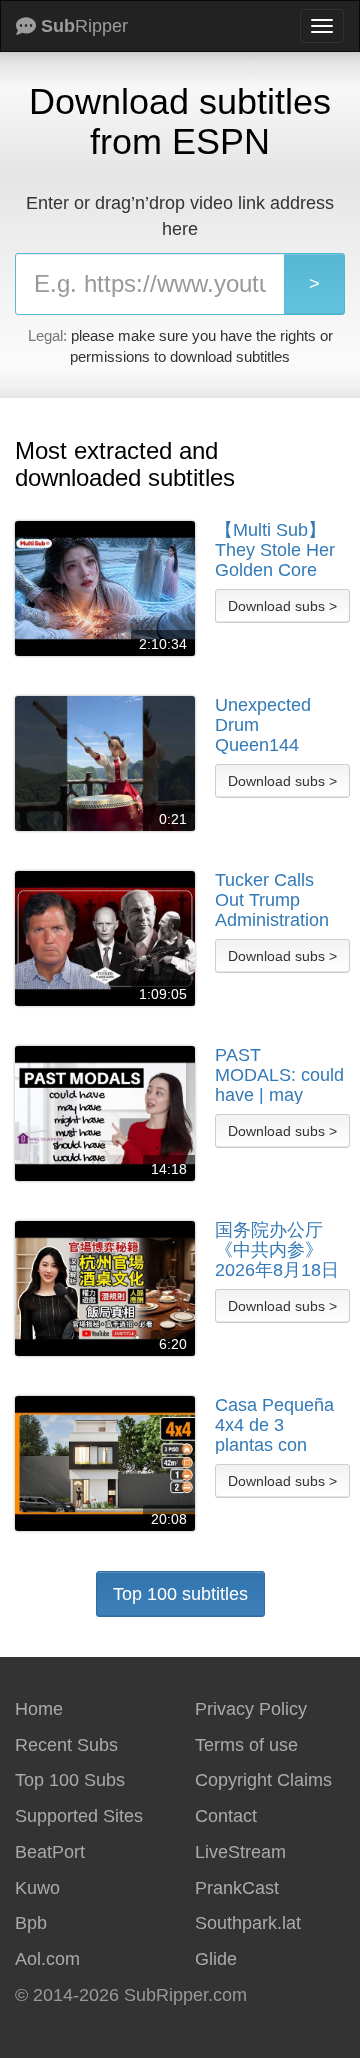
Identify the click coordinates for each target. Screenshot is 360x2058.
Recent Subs (66, 1745)
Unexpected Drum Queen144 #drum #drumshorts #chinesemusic (274, 725)
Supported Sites (79, 1816)
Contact (226, 1816)
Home (39, 1709)
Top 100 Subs (70, 1780)
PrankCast (237, 1888)
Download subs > (282, 606)
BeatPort (50, 1852)
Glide (216, 1959)
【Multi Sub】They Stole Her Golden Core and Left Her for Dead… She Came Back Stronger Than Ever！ (277, 550)
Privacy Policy (251, 1709)
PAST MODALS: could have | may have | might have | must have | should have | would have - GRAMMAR (279, 1075)
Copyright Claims (263, 1780)
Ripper (84, 26)
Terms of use (246, 1745)
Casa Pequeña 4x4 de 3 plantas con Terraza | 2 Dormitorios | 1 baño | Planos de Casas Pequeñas (274, 1425)
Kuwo (37, 1888)
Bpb (31, 1923)
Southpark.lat (248, 1923)
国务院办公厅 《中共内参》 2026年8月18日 (277, 1250)
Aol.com (47, 1959)
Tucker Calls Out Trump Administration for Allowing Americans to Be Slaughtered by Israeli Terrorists (277, 900)
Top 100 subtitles (180, 1594)
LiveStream (240, 1852)
